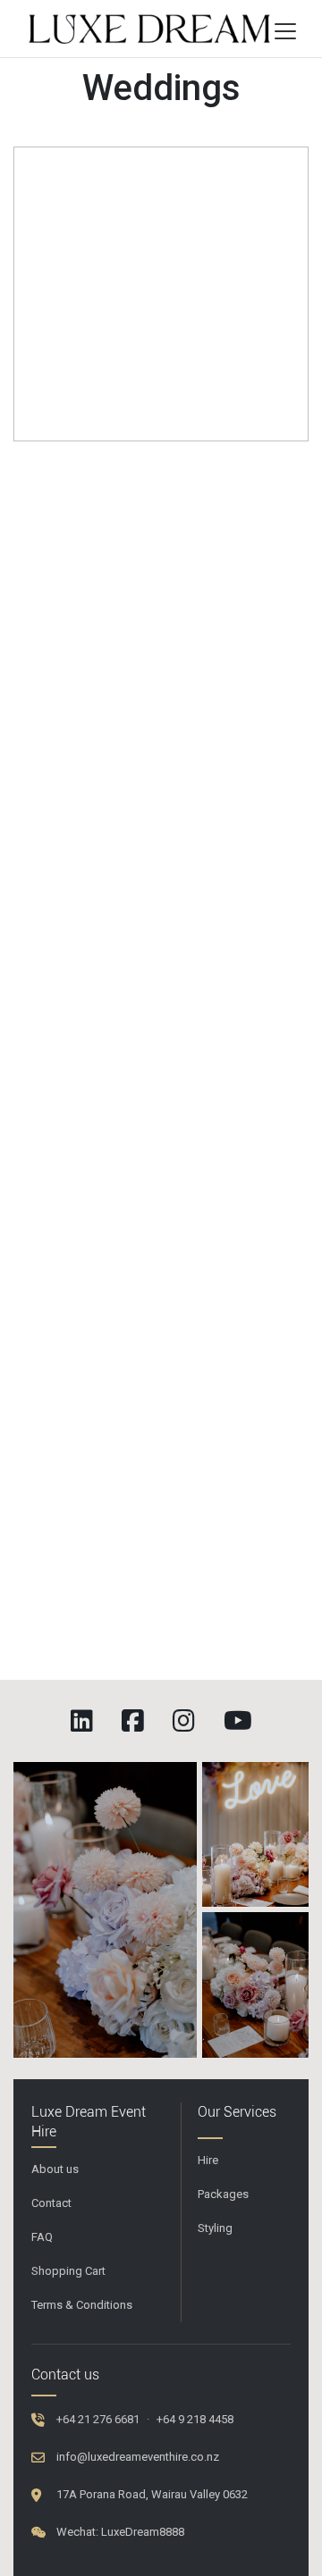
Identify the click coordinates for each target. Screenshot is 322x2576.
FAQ (42, 2237)
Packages (223, 2194)
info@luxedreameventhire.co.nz (138, 2457)
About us (55, 2169)
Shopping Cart (68, 2271)
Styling (215, 2228)
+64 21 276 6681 (98, 2419)
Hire (208, 2160)
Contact (51, 2203)
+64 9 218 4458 (195, 2419)
